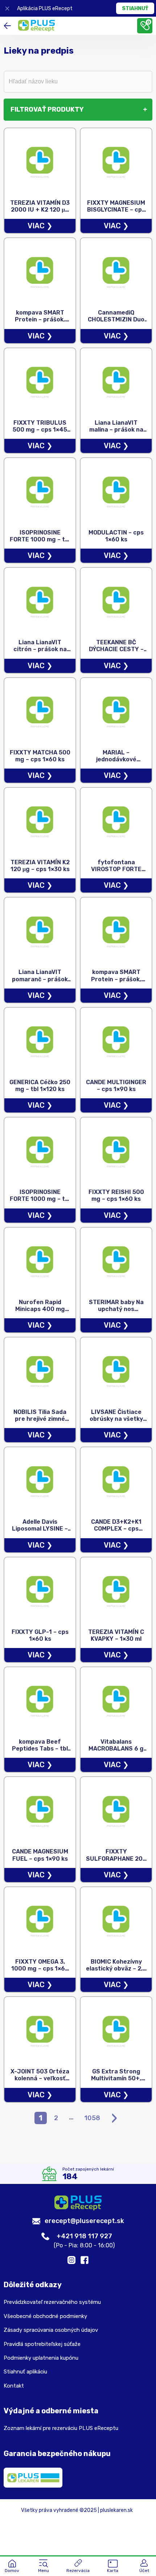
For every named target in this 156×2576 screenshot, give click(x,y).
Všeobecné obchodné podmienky (45, 2316)
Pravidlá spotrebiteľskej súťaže (42, 2344)
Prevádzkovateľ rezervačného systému (52, 2302)
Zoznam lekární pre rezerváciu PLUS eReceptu (61, 2428)
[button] (44, 2567)
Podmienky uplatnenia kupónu (41, 2358)
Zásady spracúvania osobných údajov (51, 2330)
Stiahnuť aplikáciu (25, 2372)
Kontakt (14, 2386)
